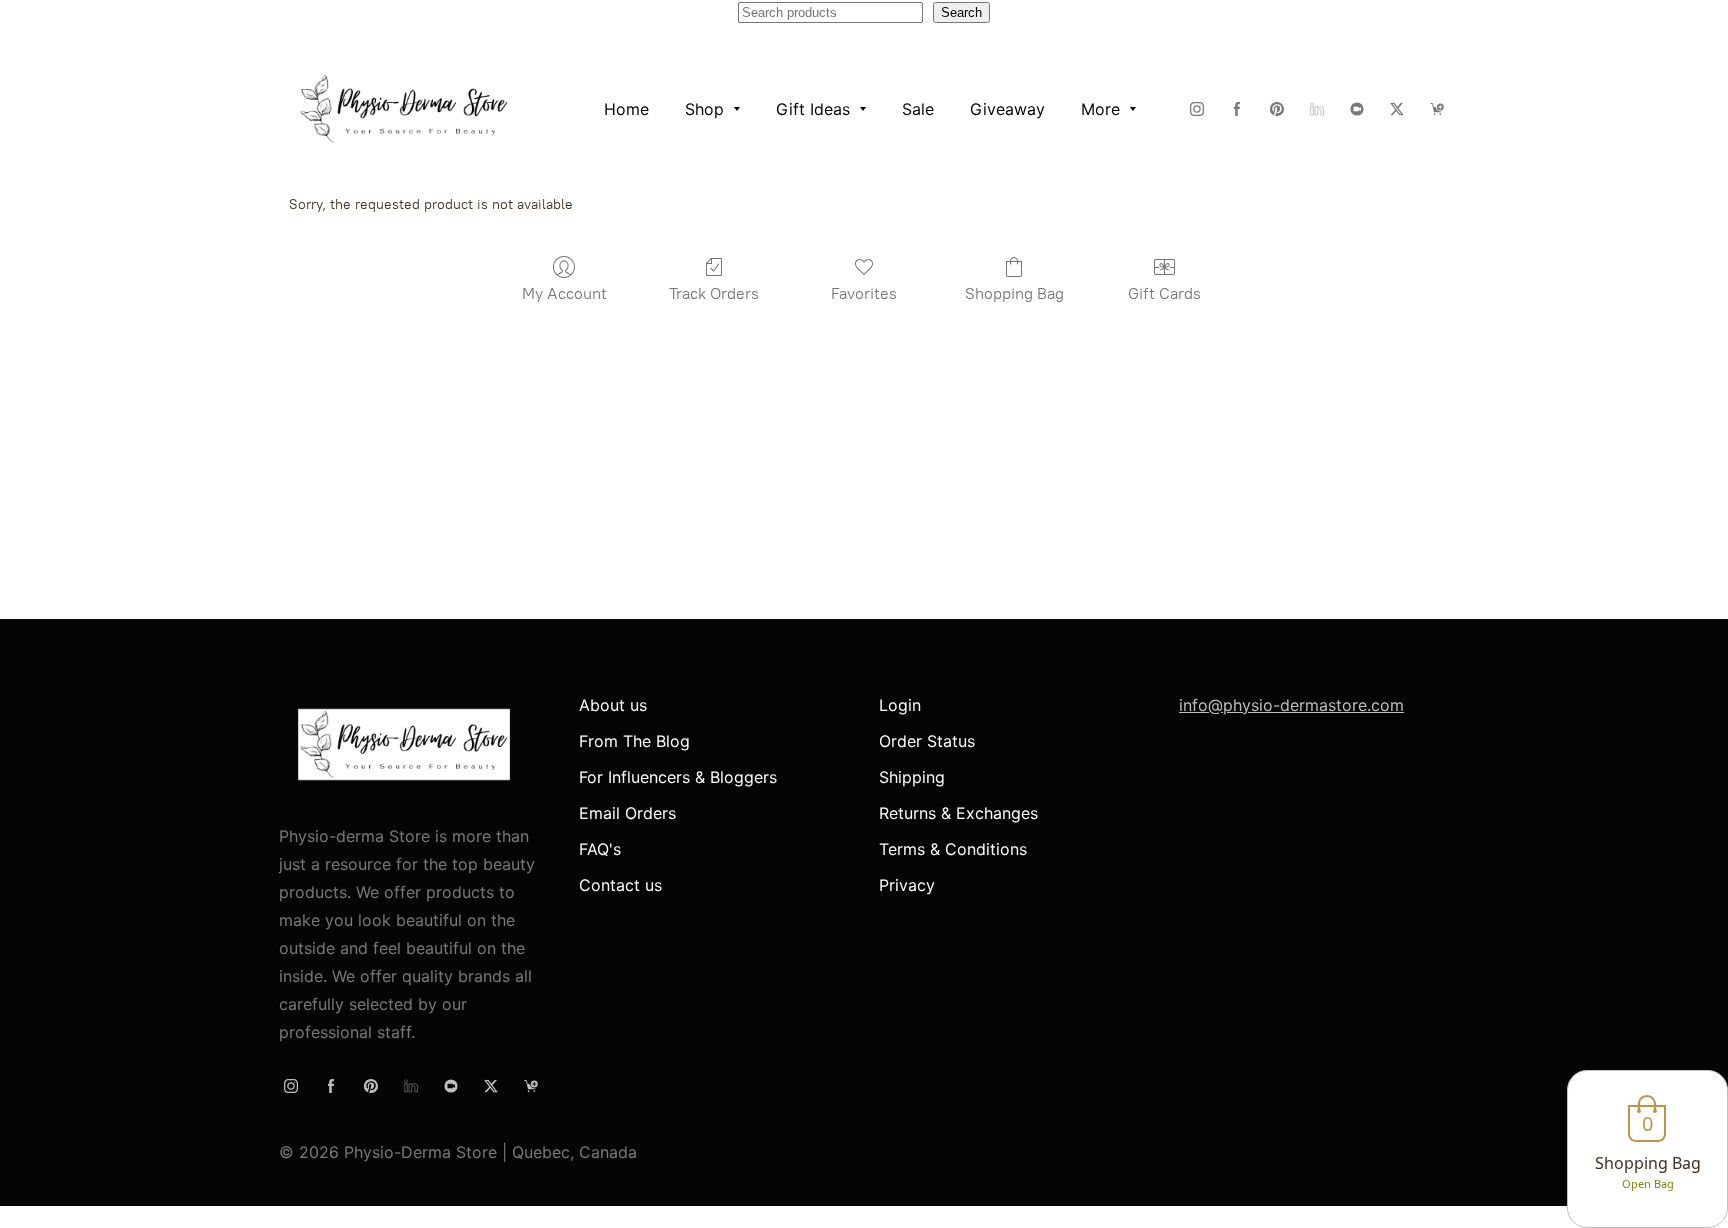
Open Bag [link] (1648, 1183)
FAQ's (600, 849)
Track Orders (714, 293)
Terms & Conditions (953, 849)
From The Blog (634, 741)
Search (961, 12)
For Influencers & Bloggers (678, 777)
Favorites (864, 293)
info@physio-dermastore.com (1291, 705)
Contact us (620, 885)
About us (613, 705)
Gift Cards (1164, 293)
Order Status (927, 741)
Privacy (907, 885)
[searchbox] (830, 12)
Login (900, 705)
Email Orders (627, 813)
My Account (564, 293)
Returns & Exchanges (958, 813)
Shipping (912, 777)
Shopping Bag (1014, 293)
